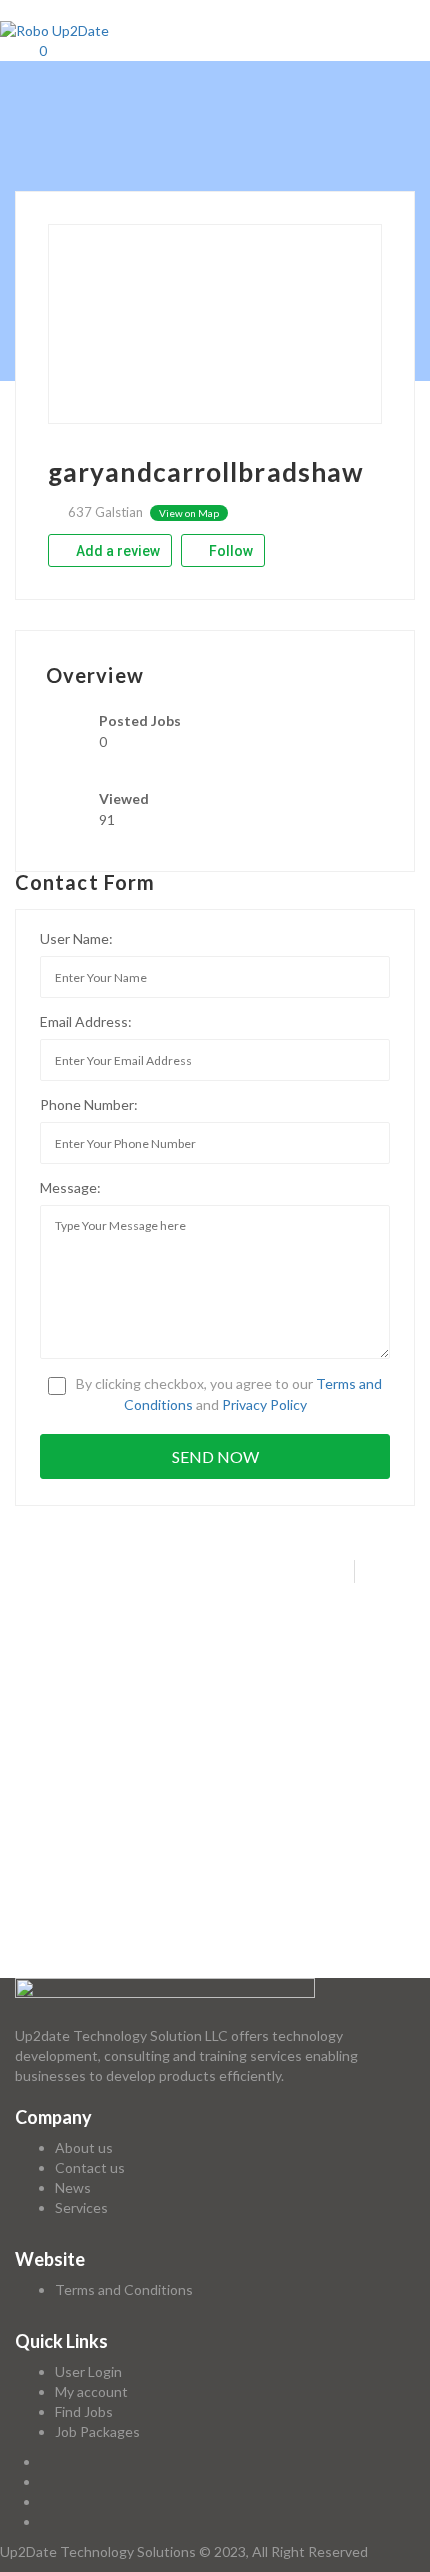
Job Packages (97, 2431)
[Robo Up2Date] (54, 29)
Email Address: (86, 1021)
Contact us (90, 2167)
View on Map (189, 513)
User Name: (76, 938)
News (73, 2187)
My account (91, 2391)
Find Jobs (84, 2411)
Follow (229, 551)
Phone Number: (89, 1104)
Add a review (116, 551)
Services (81, 2207)
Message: (70, 1187)
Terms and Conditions (124, 2289)
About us (84, 2147)
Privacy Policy (264, 1404)
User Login (88, 2371)
